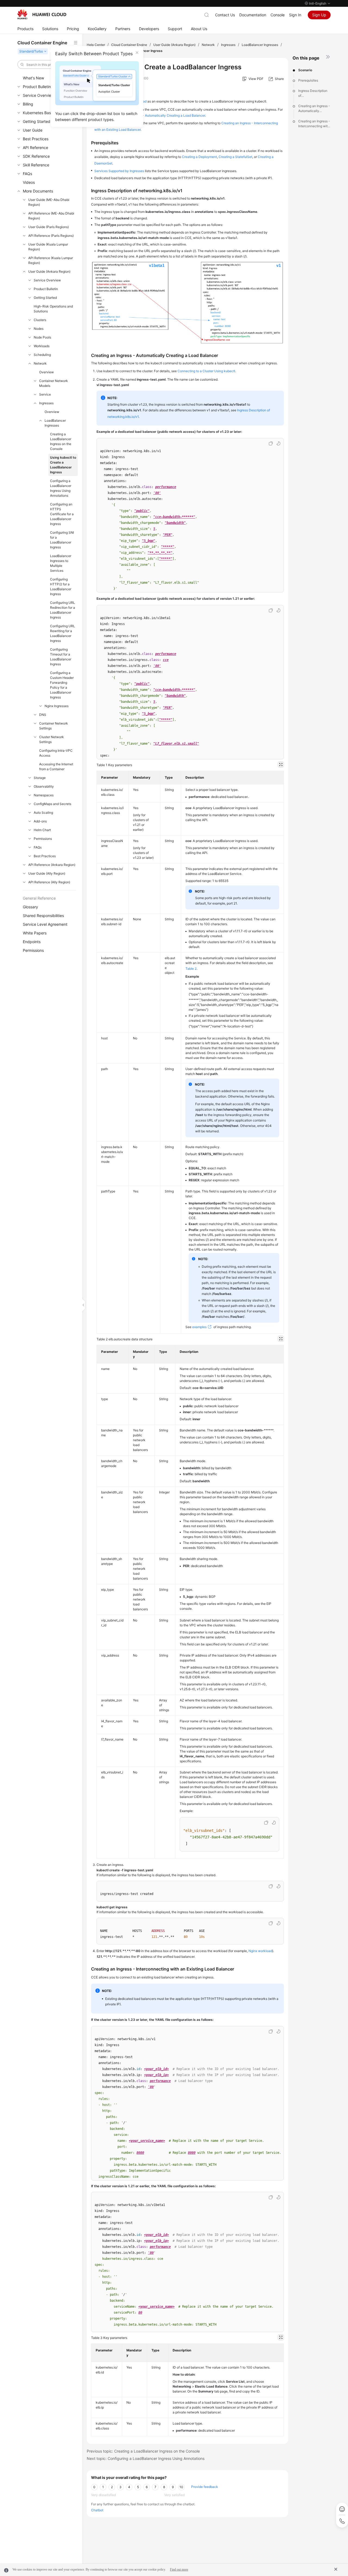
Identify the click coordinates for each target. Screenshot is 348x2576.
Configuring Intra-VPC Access (56, 753)
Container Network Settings (54, 726)
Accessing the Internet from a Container (56, 767)
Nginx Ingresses (57, 706)
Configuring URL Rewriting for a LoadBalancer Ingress (63, 633)
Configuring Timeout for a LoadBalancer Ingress (61, 657)
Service (45, 394)
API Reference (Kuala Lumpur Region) (51, 260)
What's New (33, 78)
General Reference (39, 898)
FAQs (27, 174)
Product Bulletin (37, 87)
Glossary (30, 907)
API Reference (35, 147)
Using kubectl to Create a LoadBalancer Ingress (63, 465)
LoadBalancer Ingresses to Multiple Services (61, 563)
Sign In (295, 15)
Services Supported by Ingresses (119, 171)
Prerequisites (308, 80)
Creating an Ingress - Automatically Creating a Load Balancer (314, 109)
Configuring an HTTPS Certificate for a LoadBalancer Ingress (62, 514)
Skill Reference (36, 165)
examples (199, 1327)
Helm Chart (42, 830)
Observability (44, 786)
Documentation (253, 15)
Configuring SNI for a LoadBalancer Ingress (62, 540)
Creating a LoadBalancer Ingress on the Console (61, 441)
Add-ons (40, 821)
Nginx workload (260, 1951)
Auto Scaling (43, 812)
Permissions (43, 839)
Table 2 (191, 969)
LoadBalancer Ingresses (55, 423)
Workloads (42, 346)
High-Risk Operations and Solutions (53, 309)
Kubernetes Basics (39, 113)
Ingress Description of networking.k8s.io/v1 (314, 93)
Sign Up (319, 15)
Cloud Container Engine (129, 45)
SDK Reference (36, 156)
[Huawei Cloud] (42, 14)
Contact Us (225, 15)
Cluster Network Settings (52, 739)
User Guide (33, 130)
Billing (28, 104)
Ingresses (46, 403)
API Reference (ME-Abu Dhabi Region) (51, 216)
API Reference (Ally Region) (49, 882)
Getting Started (37, 121)
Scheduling (42, 355)
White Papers (35, 933)
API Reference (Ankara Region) (52, 865)
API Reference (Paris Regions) (51, 236)
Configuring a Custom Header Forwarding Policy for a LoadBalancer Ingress (62, 685)
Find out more (179, 2569)
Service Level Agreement (45, 924)
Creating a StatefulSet (235, 157)
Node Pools (42, 337)
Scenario (305, 70)
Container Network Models (54, 383)
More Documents (38, 191)
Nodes (39, 329)
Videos (29, 182)
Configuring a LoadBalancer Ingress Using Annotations (61, 488)
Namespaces (44, 795)
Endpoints (32, 942)
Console (278, 15)
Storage (40, 778)
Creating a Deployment (199, 157)
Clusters (40, 320)
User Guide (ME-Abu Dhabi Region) (49, 202)
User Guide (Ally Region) (47, 873)
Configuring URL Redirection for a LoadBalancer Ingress (63, 610)
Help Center (96, 45)
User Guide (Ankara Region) (49, 271)
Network (40, 363)
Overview (46, 372)
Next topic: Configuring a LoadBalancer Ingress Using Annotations (146, 2458)
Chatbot (97, 2510)
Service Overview (38, 95)
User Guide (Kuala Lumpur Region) (48, 247)
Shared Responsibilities (43, 916)
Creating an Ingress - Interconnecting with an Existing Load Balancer (314, 124)
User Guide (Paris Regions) (49, 227)
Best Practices (36, 139)
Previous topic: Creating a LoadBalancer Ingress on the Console (143, 2451)
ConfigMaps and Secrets (52, 804)
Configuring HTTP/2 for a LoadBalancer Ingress (61, 587)
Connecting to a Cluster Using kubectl (206, 371)
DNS (43, 715)
